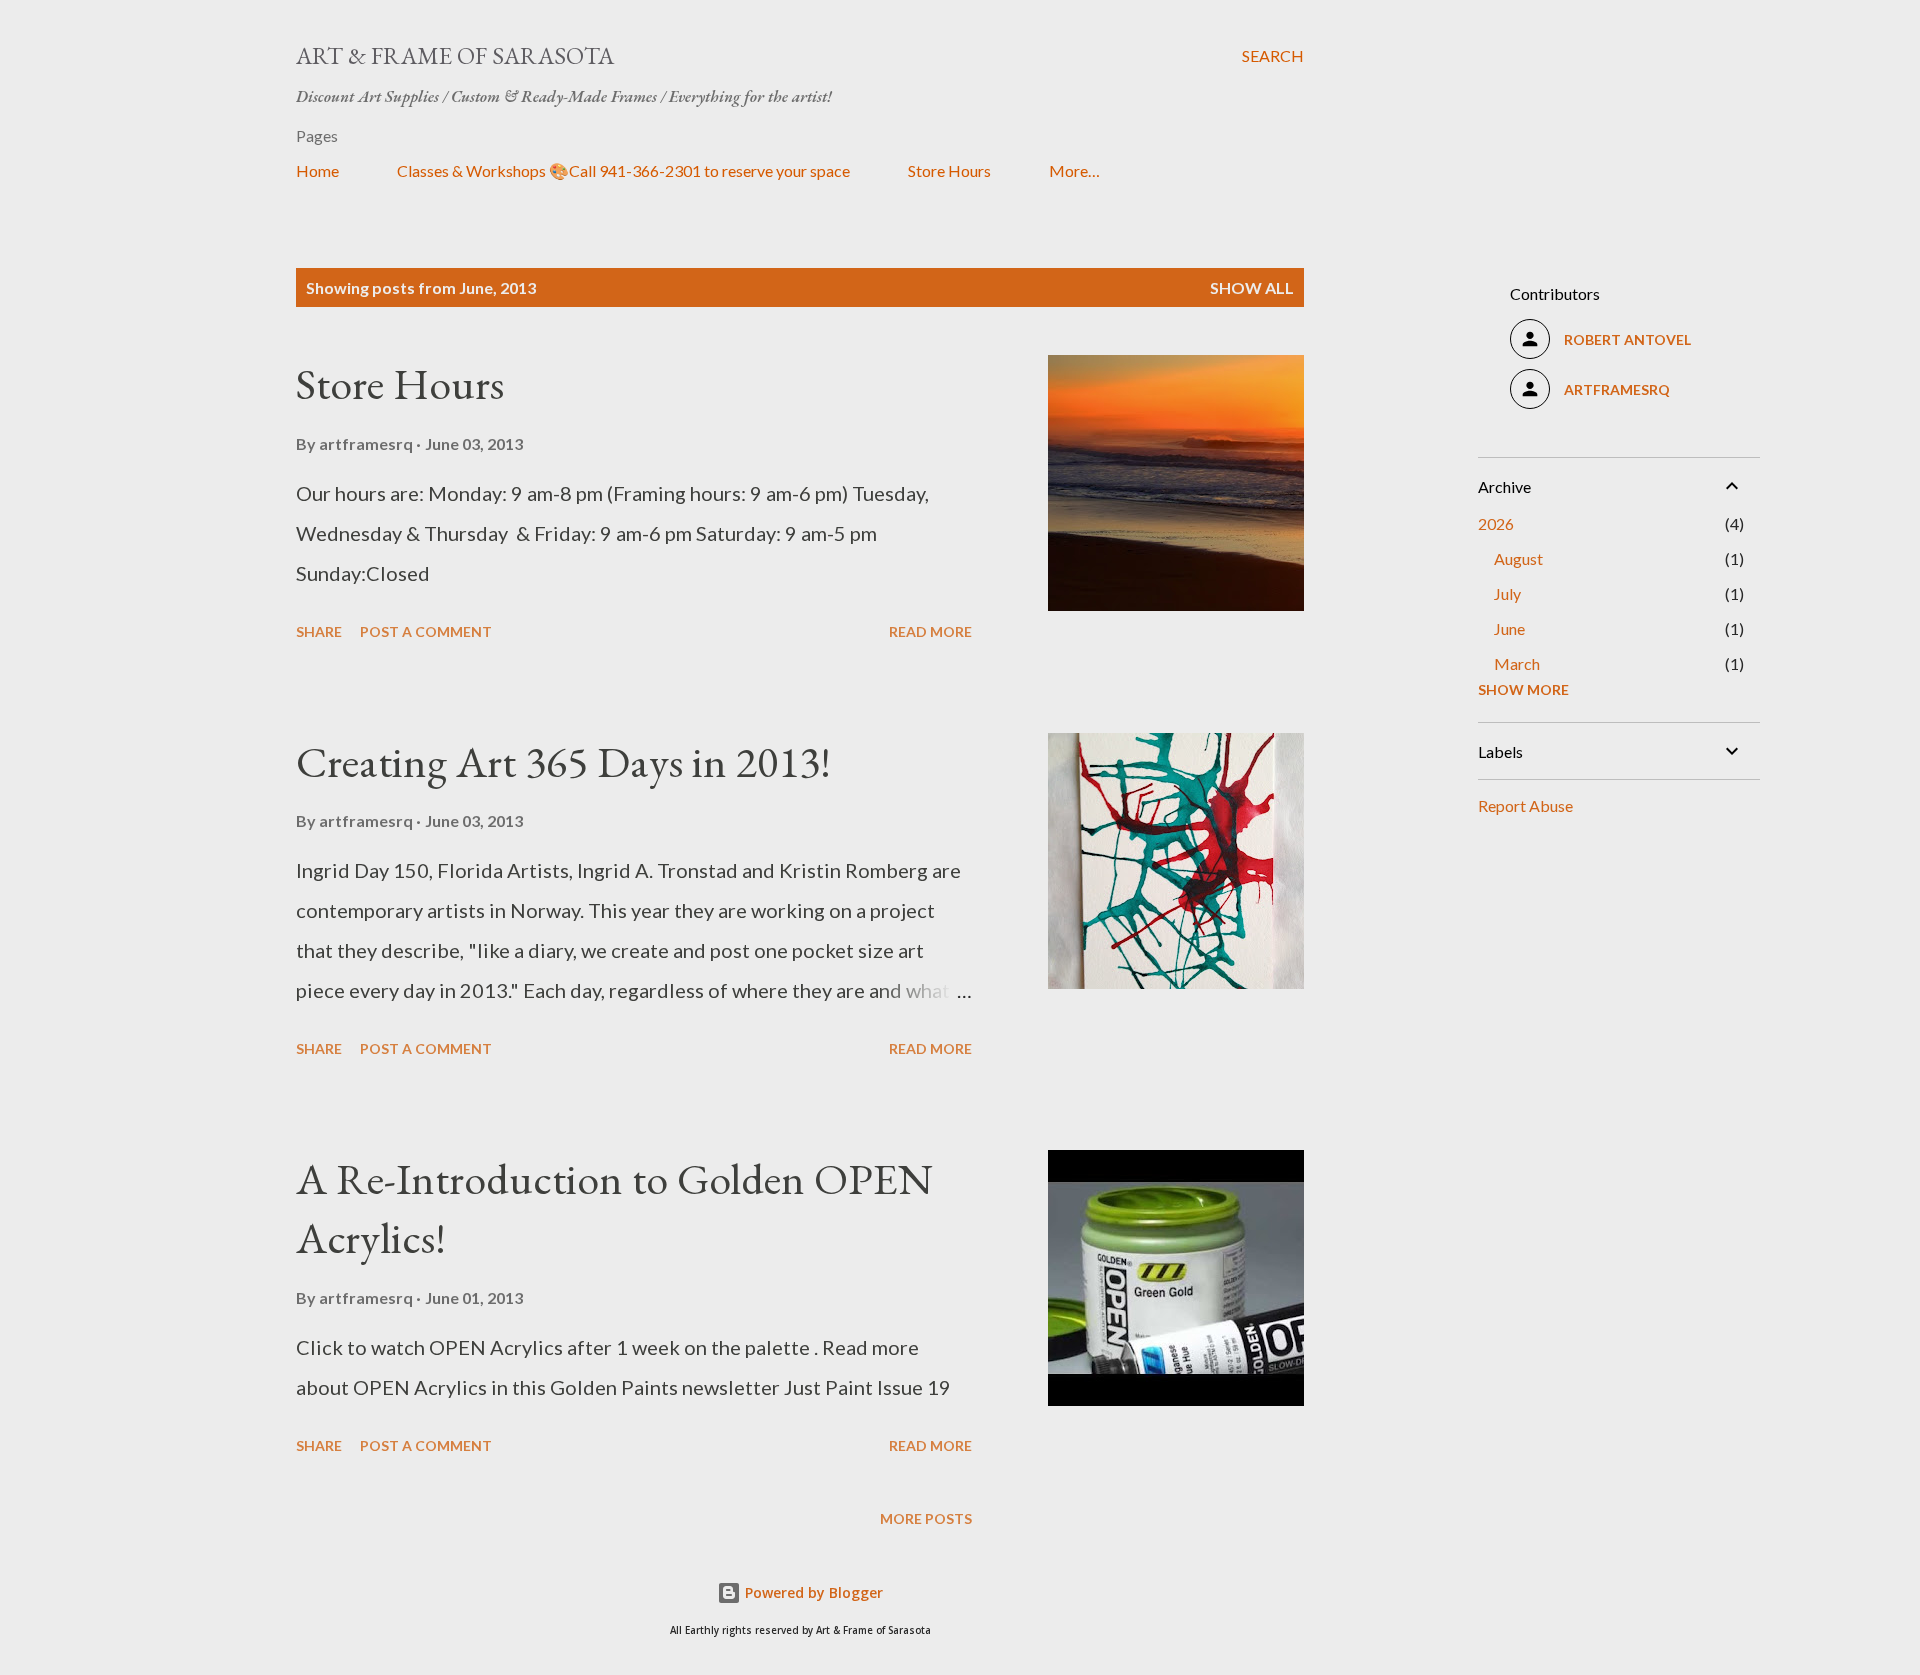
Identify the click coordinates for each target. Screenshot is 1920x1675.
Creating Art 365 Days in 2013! (563, 761)
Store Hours (949, 170)
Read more (930, 631)
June (1509, 628)
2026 (1496, 523)
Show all (1252, 287)
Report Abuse (1525, 805)
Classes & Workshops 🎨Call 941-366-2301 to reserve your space (623, 170)
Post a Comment (426, 631)
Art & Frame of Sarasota (455, 55)
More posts (926, 1518)
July (1507, 593)
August (1518, 558)
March (1517, 663)
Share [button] (319, 631)
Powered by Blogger (812, 1592)
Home (317, 170)
